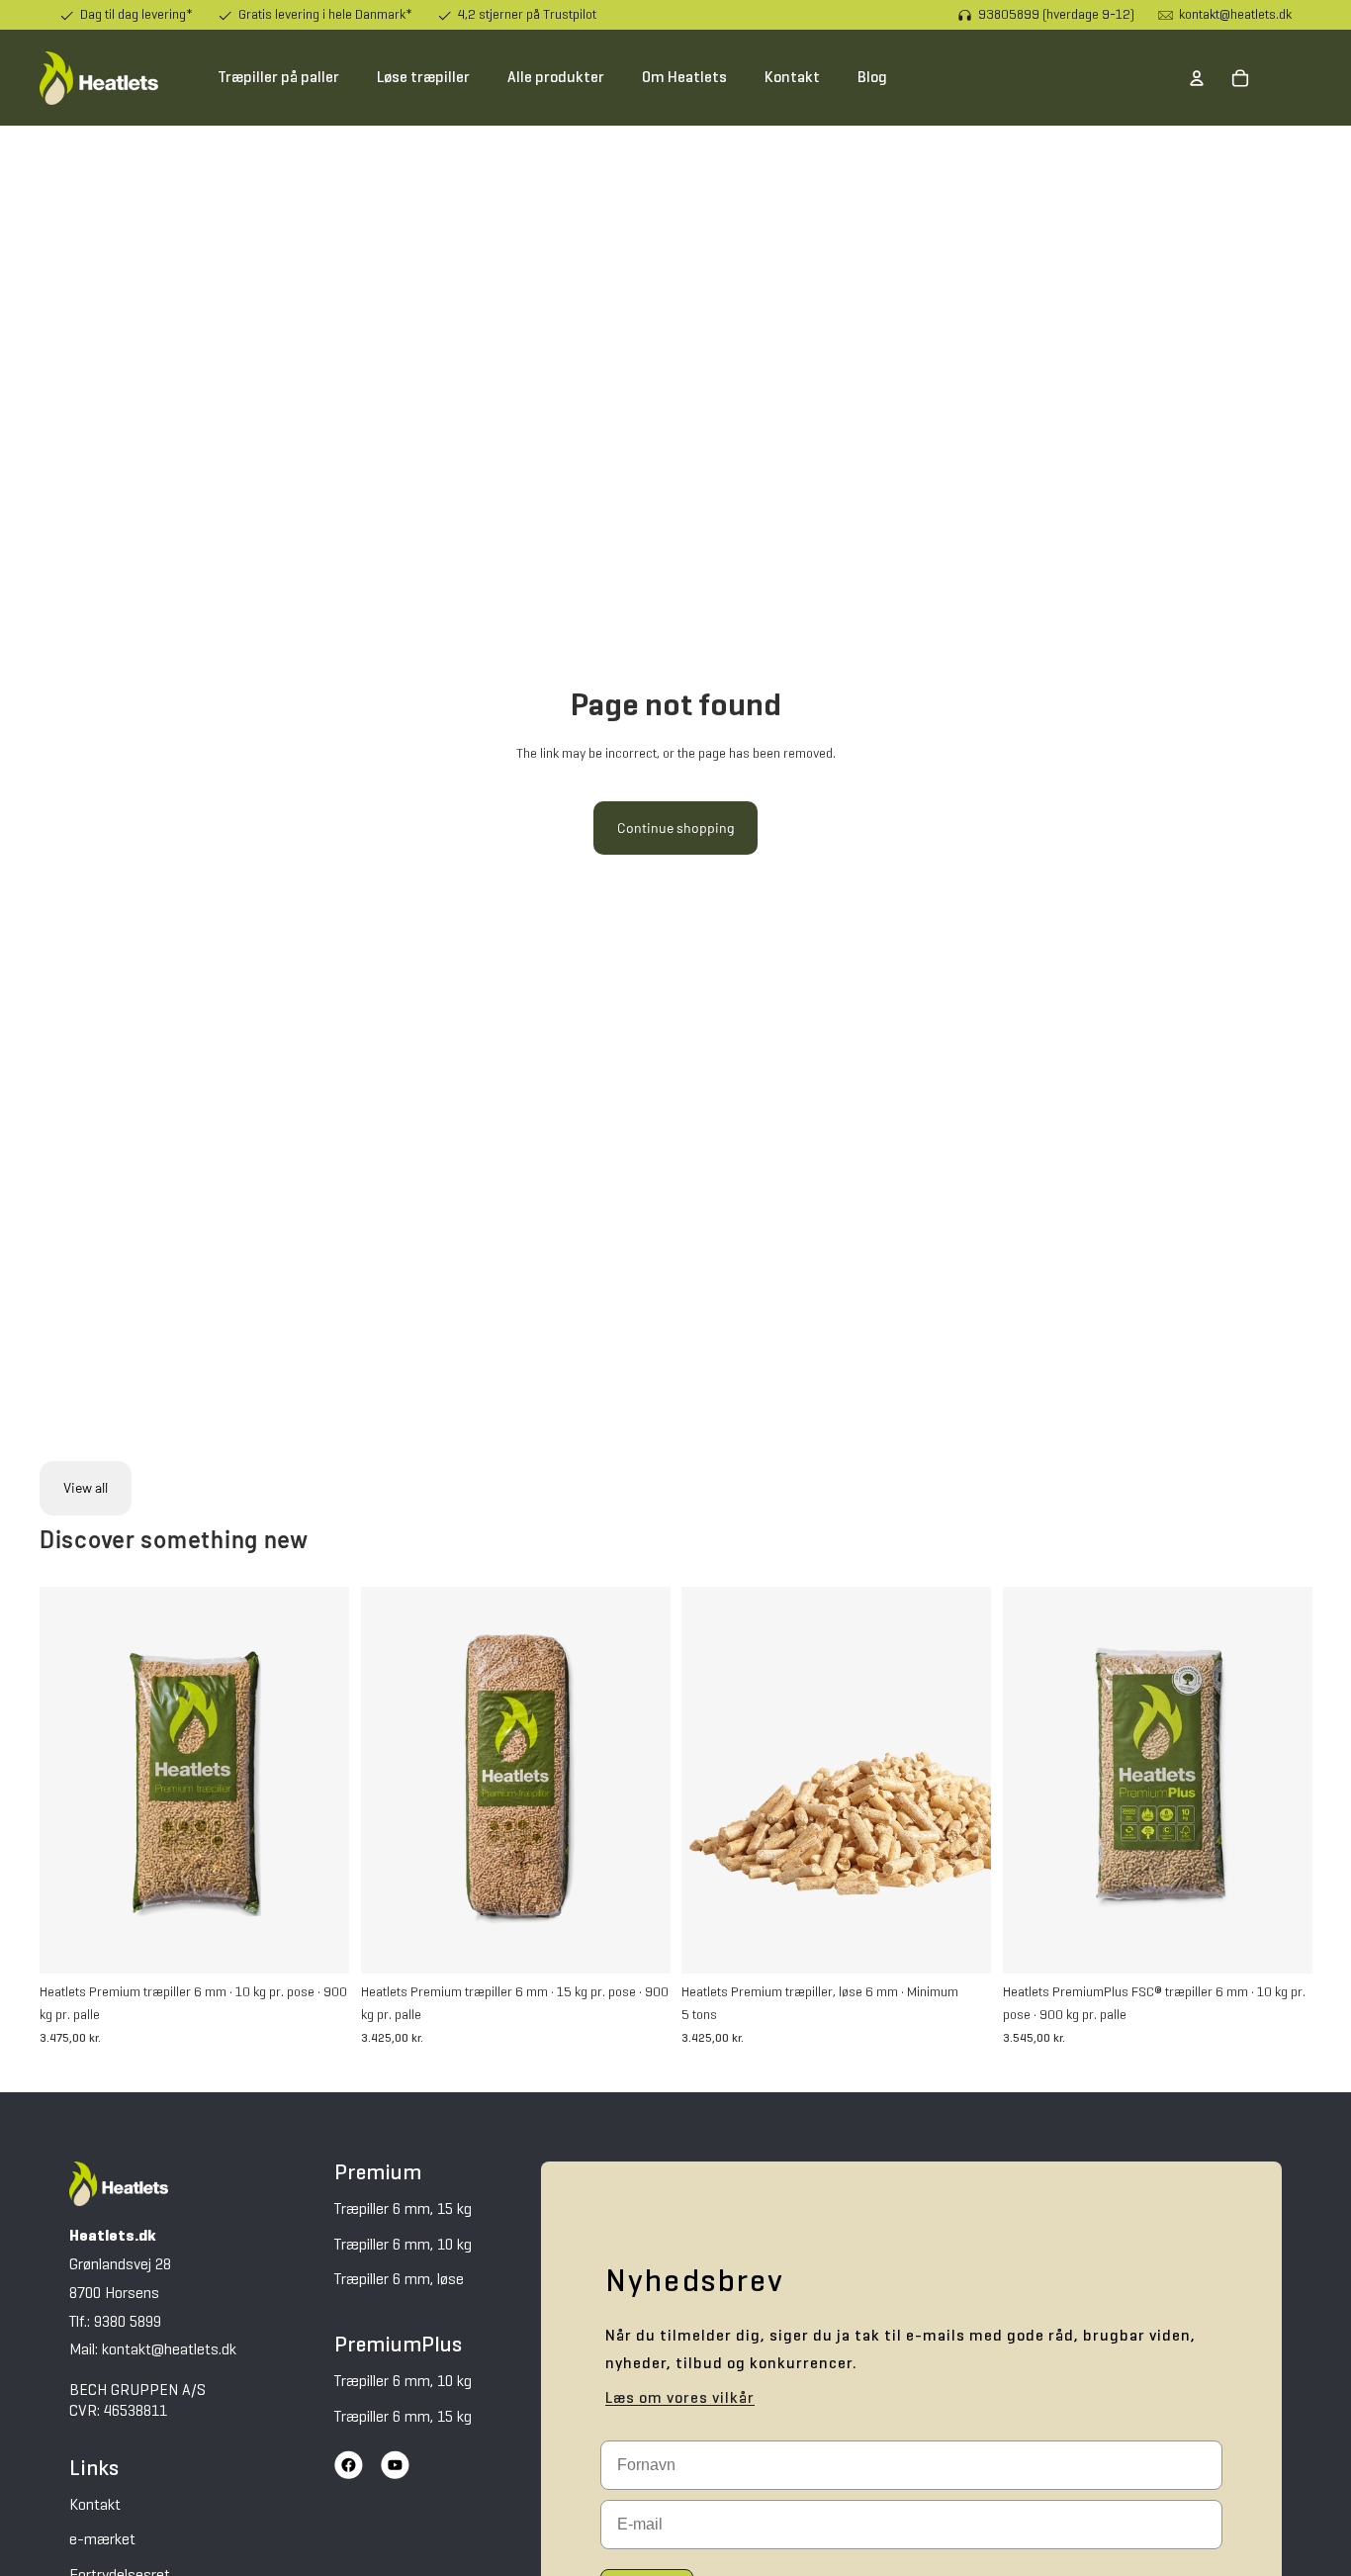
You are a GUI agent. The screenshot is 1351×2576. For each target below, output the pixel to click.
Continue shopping (675, 828)
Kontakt (95, 2506)
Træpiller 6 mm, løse (399, 2280)
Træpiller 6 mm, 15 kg (403, 2210)
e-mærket (102, 2540)
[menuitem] (278, 78)
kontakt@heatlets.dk (1235, 15)
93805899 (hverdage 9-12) (1056, 15)
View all (86, 1487)
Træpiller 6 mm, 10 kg (403, 2246)
